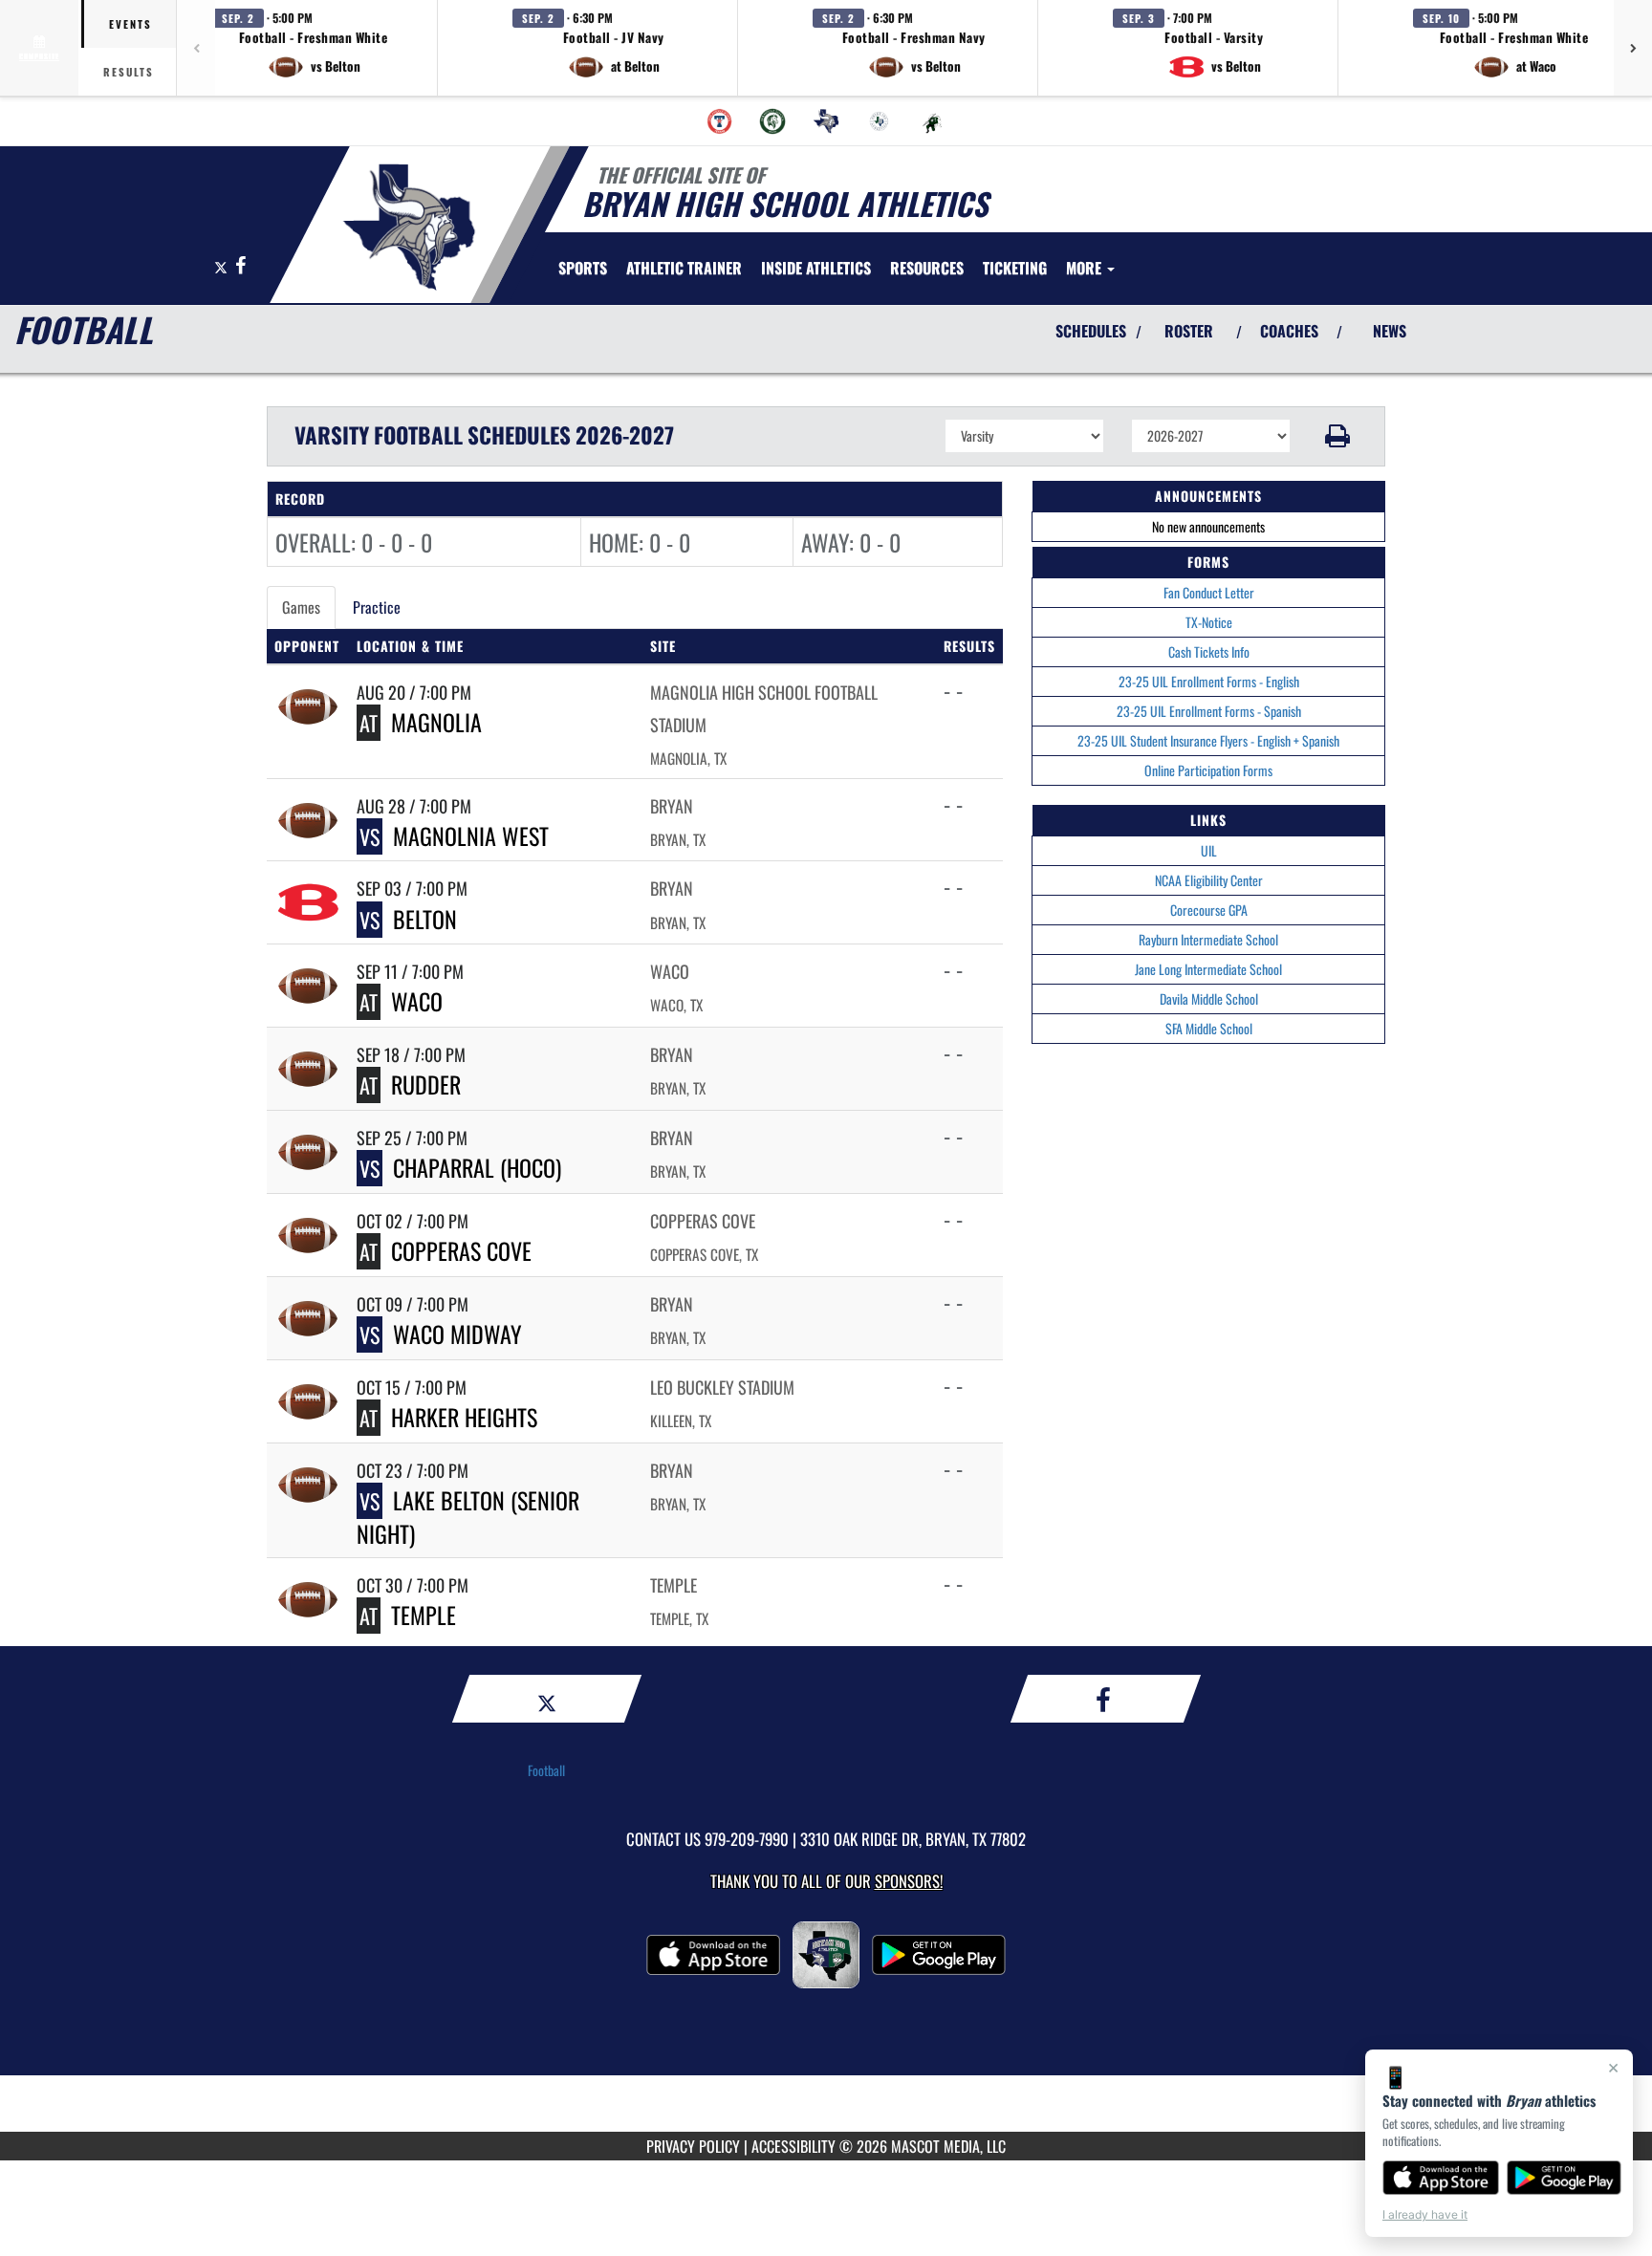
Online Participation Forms (1208, 770)
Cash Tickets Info (1209, 651)
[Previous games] (196, 48)
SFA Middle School (1209, 1028)
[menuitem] (720, 121)
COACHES (1289, 331)
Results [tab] (129, 72)
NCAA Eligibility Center (1209, 880)
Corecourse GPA (1209, 910)
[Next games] (1633, 48)
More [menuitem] (1086, 268)
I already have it (1425, 2214)
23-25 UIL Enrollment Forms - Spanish (1209, 711)
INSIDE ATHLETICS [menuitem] (816, 268)
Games (301, 607)
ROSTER (1189, 331)
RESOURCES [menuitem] (927, 268)
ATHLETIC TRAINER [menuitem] (684, 268)
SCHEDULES (1091, 331)
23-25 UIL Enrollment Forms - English (1209, 681)
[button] (314, 48)
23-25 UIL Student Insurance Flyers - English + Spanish (1208, 740)
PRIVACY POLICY (693, 2146)
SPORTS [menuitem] (583, 268)
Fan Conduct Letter (1209, 592)
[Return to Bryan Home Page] (409, 228)
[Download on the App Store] (1441, 2178)
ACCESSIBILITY (793, 2146)
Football (546, 1770)
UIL (1209, 850)
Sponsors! (909, 1881)
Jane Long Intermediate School (1208, 969)
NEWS (1390, 331)
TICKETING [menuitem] (1015, 268)
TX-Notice (1209, 622)
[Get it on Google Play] (1565, 2178)
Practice (377, 607)
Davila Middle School (1209, 998)
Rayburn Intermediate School (1208, 939)
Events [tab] (130, 24)
